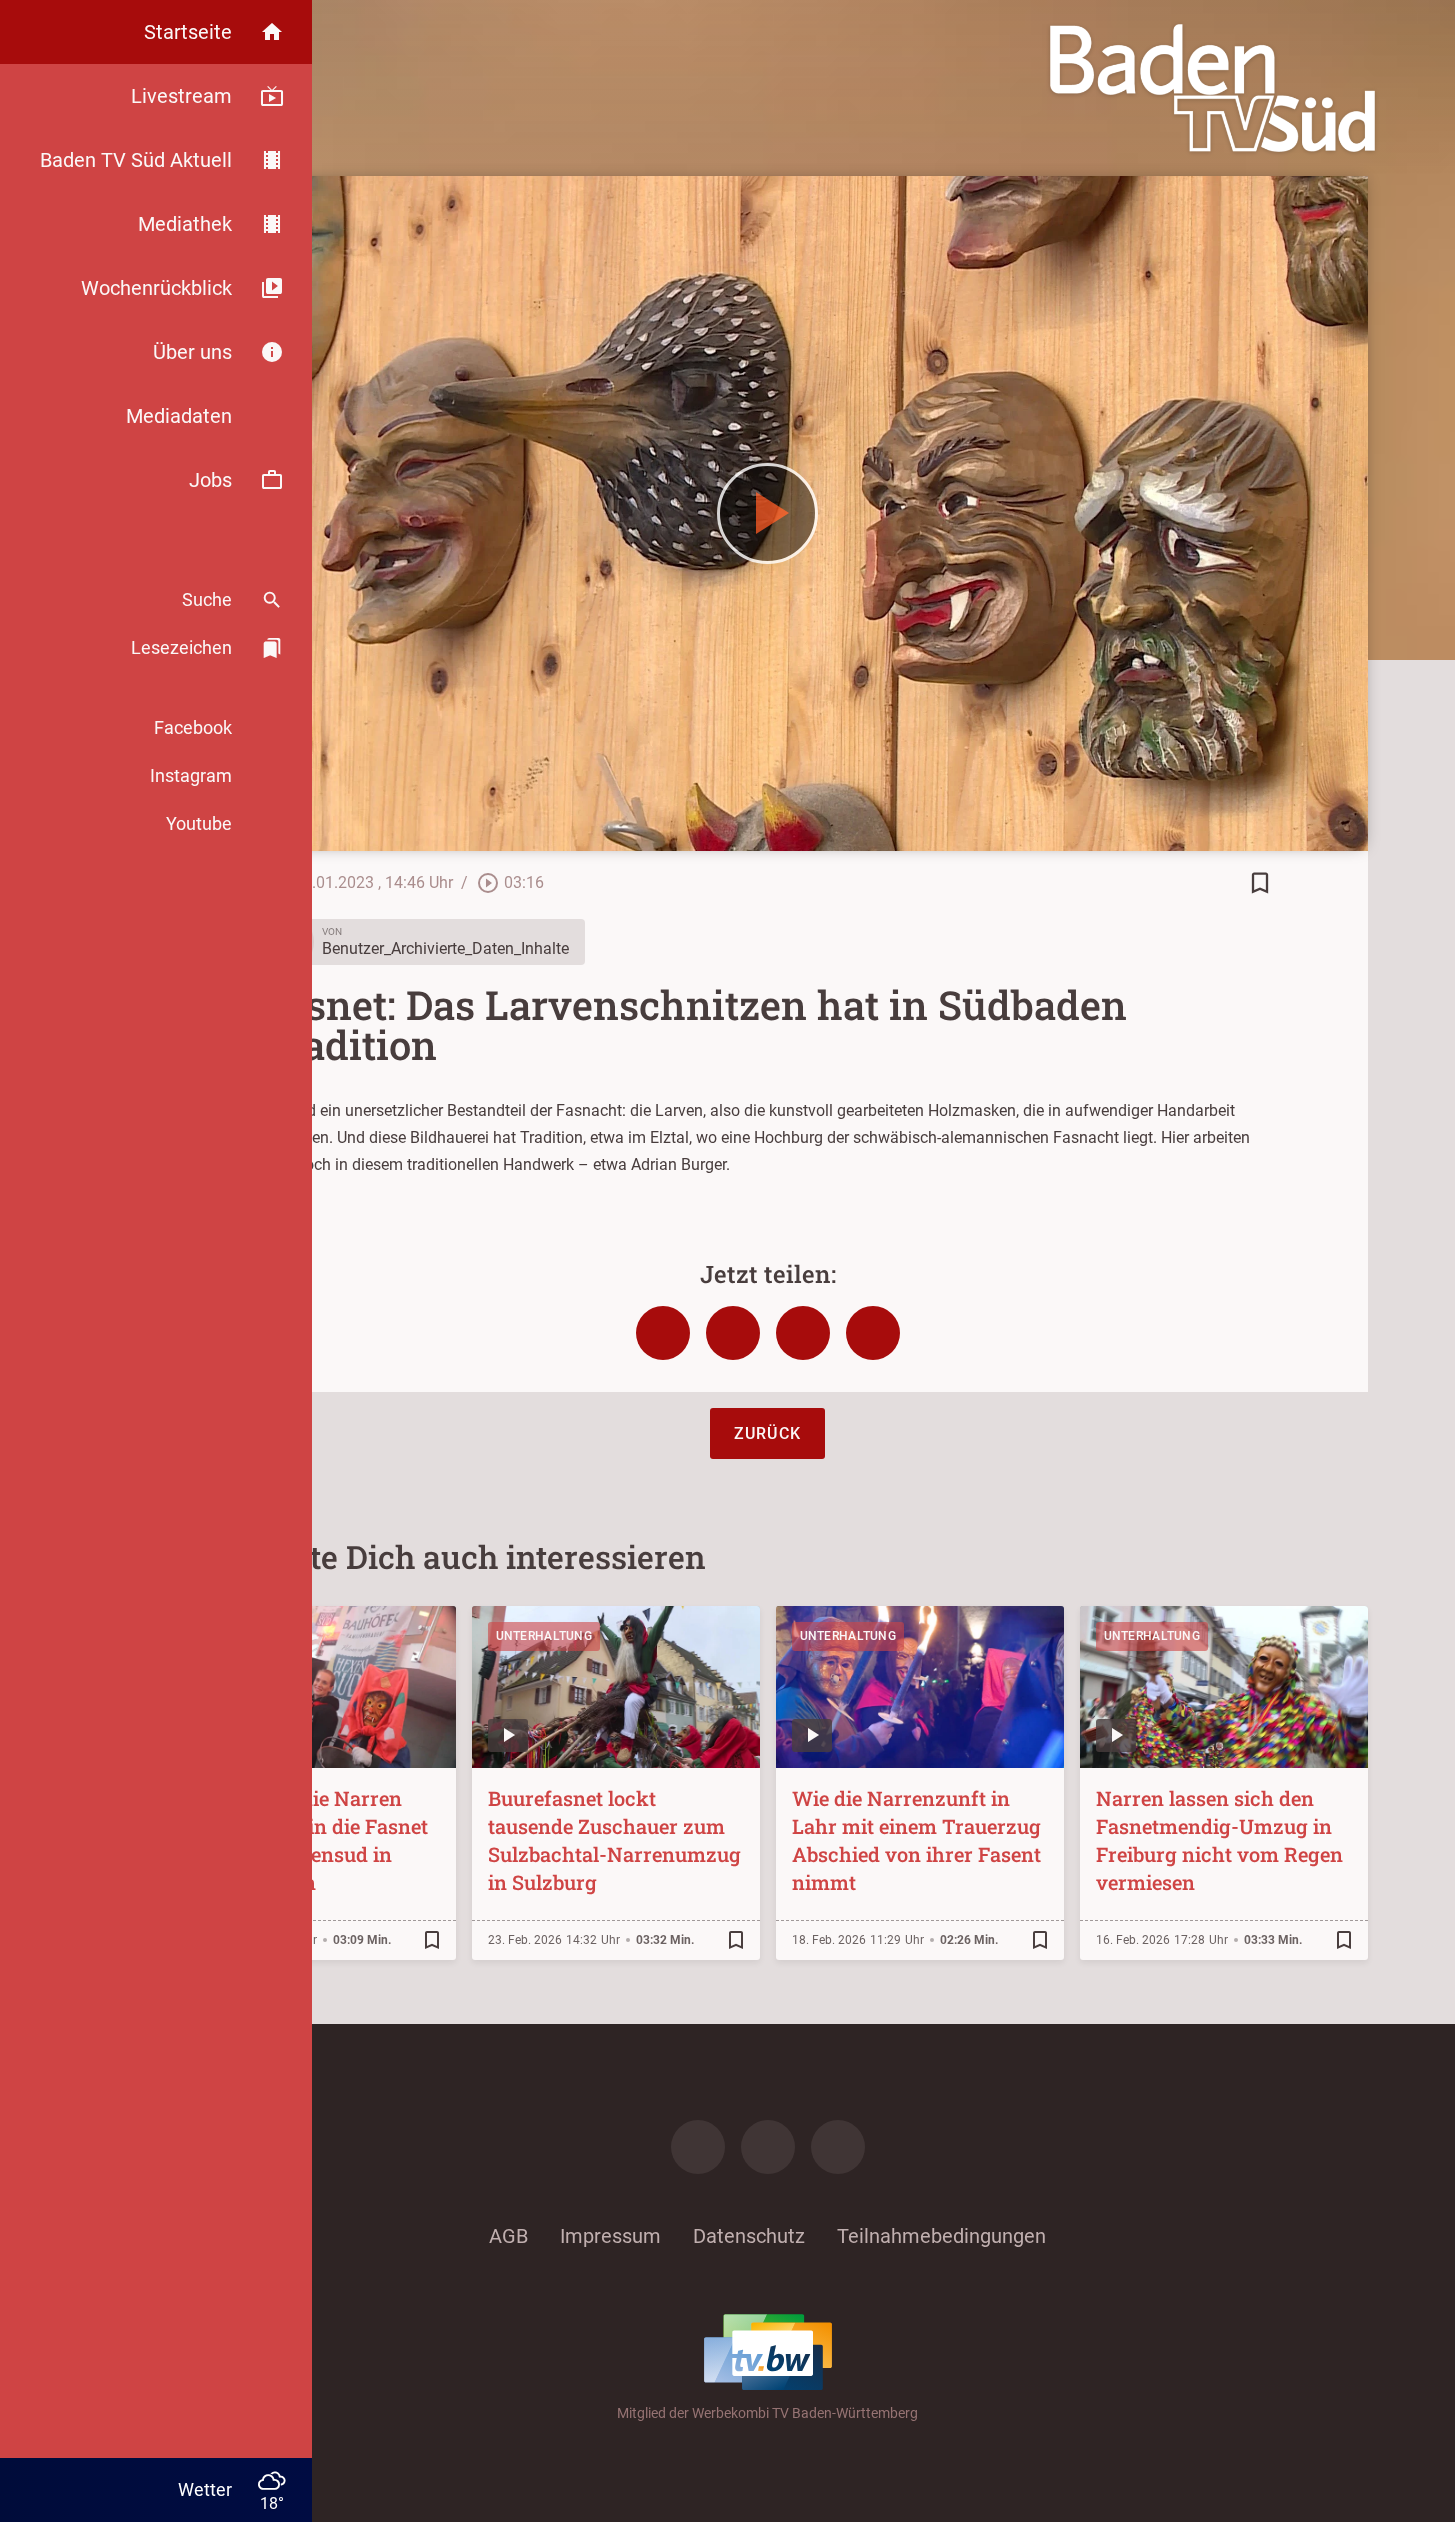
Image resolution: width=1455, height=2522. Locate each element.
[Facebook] (698, 2147)
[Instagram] (768, 2147)
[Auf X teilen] (733, 1333)
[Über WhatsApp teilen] (803, 1333)
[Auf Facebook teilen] (663, 1333)
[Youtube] (838, 2147)
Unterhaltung (544, 1636)
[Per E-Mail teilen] (873, 1333)
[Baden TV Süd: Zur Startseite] (1212, 88)
